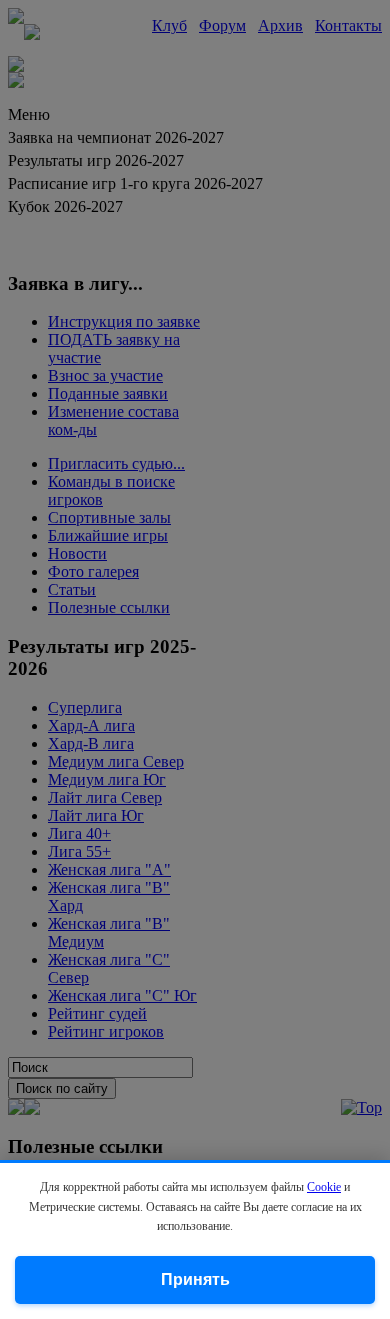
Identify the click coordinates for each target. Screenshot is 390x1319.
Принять (195, 1279)
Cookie (324, 1187)
